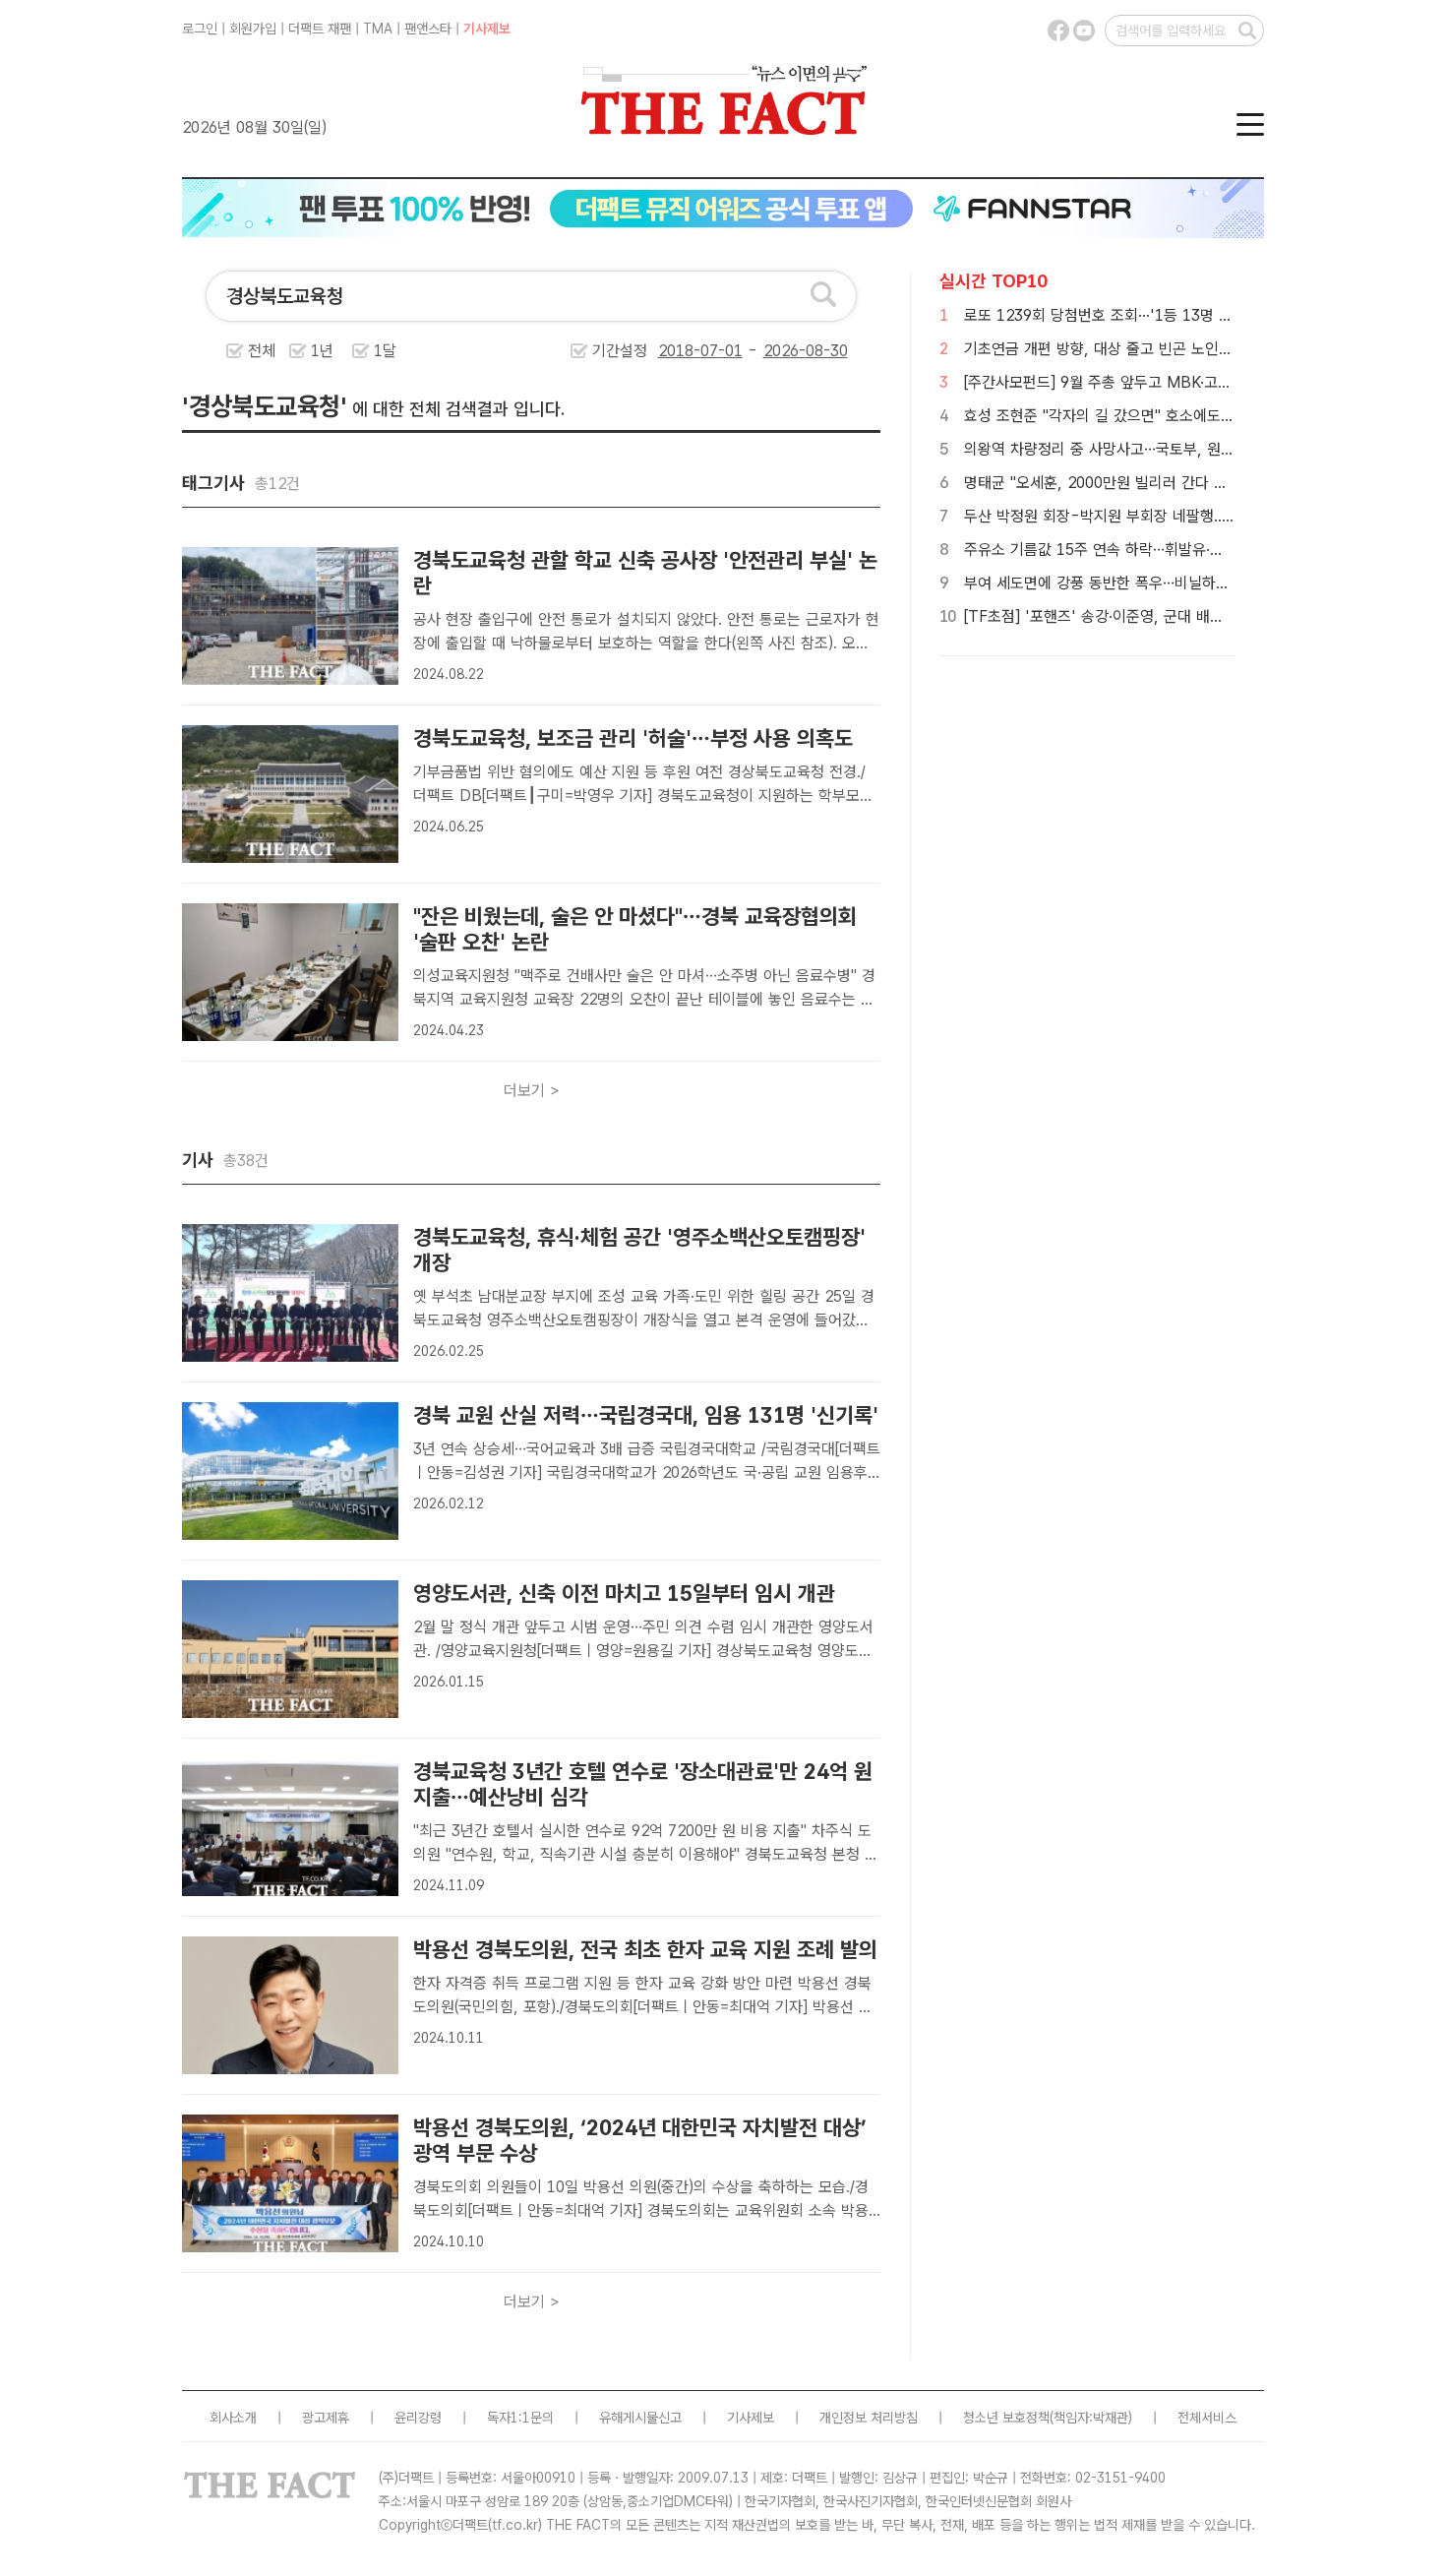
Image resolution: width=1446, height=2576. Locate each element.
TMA (378, 29)
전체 (262, 351)
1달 (385, 351)
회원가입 (253, 29)
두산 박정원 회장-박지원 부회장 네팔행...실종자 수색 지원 (1148, 516)
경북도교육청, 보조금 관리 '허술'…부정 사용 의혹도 (633, 738)
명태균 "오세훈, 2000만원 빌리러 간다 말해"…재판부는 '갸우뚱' (1167, 483)
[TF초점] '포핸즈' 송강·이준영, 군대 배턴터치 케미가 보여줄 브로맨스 (1184, 616)
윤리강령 (418, 2418)
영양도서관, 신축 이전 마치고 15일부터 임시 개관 (624, 1593)
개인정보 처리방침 (869, 2418)
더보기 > (532, 1091)
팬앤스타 (428, 29)
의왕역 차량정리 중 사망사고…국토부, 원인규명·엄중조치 (1143, 449)
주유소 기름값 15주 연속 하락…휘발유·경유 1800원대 (1135, 550)
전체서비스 (1207, 2418)
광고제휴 (326, 2418)
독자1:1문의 (520, 2418)
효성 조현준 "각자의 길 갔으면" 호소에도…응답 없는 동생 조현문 (1168, 416)
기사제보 (487, 29)
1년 (322, 351)
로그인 (200, 29)
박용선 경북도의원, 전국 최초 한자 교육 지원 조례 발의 (645, 1949)
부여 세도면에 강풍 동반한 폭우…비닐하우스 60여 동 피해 (1147, 583)
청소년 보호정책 (1006, 2418)
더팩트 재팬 (320, 29)
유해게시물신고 (640, 2418)
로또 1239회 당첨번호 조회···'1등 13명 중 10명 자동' (1135, 315)
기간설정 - (677, 351)
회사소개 (233, 2418)
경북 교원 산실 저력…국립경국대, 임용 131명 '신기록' (646, 1415)
